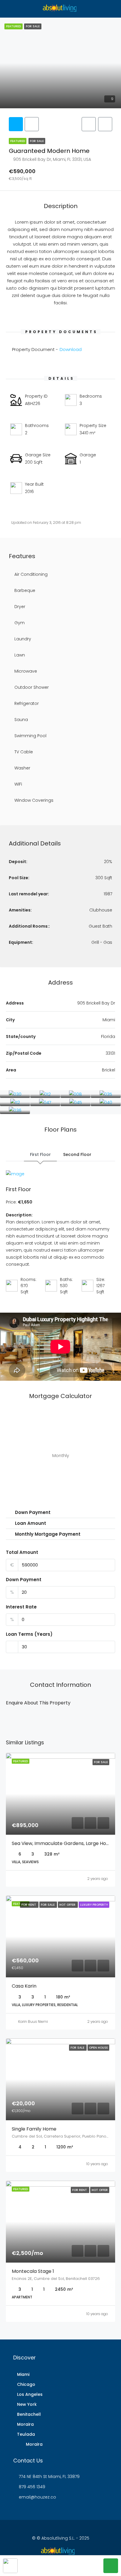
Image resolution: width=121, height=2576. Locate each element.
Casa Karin (24, 1986)
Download (71, 349)
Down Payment (24, 1580)
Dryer (20, 607)
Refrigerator (27, 703)
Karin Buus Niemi (33, 2022)
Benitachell (29, 2414)
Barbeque (25, 590)
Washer (22, 768)
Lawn (20, 655)
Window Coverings (34, 800)
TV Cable (24, 752)
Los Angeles (30, 2394)
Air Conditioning (31, 574)
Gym (20, 623)
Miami (23, 2374)
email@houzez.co (37, 2497)
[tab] (16, 124)
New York (27, 2404)
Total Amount (22, 1552)
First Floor (40, 1154)
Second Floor (77, 1154)
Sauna (21, 720)
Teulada (26, 2434)
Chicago (26, 2384)
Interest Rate (21, 1607)
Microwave (26, 671)
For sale (37, 141)
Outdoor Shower (32, 687)
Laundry (23, 639)
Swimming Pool (30, 736)
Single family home (34, 2129)
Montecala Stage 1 (33, 2271)
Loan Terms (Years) (29, 1634)
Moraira (25, 2424)
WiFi (18, 784)
